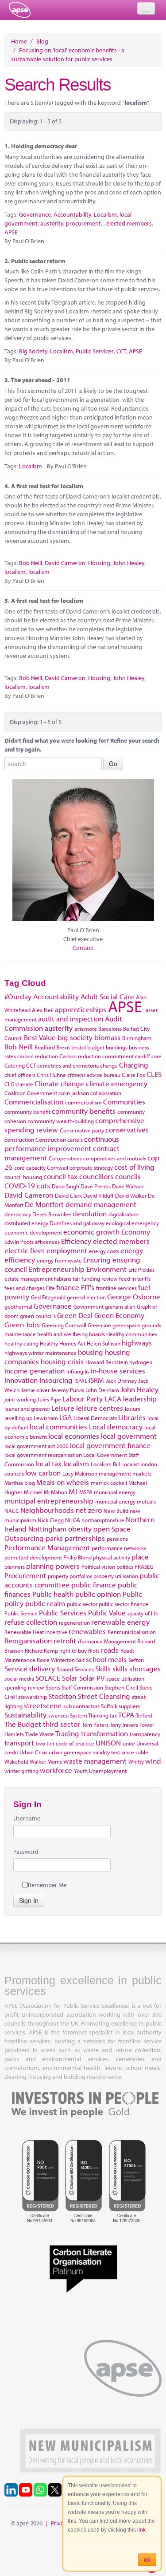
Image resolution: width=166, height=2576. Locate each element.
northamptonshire (103, 1520)
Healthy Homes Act (63, 1343)
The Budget (23, 1724)
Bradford (45, 1047)
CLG (9, 1084)
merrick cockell (109, 1483)
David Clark (68, 1195)
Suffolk (109, 1706)
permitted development (33, 1557)
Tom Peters (95, 1725)
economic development (33, 1232)
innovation (21, 1380)
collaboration (106, 1093)
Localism (105, 214)
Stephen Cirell (121, 1687)
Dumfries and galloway (77, 1223)
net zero (89, 1510)
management (115, 1473)
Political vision (98, 1567)
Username (27, 1818)
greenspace (126, 1325)
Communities (124, 1102)
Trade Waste (40, 1734)
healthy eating (21, 1343)
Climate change (59, 1083)
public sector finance (124, 1604)
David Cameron (65, 563)
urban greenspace (70, 1752)
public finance (94, 1585)
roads (110, 1650)
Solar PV (92, 1678)
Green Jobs (22, 1324)
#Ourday (18, 996)
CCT (121, 351)
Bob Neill (31, 563)
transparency (145, 1734)
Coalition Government (31, 1093)
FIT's (88, 1287)
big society (75, 1037)
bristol (79, 1047)
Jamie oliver (35, 1390)
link (141, 2530)
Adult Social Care (107, 996)
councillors (96, 1176)
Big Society (33, 351)
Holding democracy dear (44, 146)
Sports (53, 1687)
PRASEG (144, 1567)
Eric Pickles (141, 1270)
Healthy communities (132, 1334)
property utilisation (116, 1576)
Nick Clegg (51, 1520)
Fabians (63, 1278)
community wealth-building (61, 1121)
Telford (144, 1715)
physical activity (112, 1557)
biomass (107, 1037)
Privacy (60, 2523)
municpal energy (115, 1501)
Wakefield (16, 1761)
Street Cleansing (104, 1696)
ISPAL (81, 1381)
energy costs (104, 1251)
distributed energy (26, 1223)
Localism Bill (105, 1464)
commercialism (83, 1102)
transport (19, 1743)
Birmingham (137, 1038)
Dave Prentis (96, 1186)
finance (68, 1287)
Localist (130, 1464)
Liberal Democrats (95, 1418)
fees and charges (25, 1288)
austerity (52, 223)
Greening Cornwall (64, 1325)
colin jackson (74, 1093)
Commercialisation (34, 1102)
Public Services (95, 351)
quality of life (143, 1613)
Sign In (29, 1900)
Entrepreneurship (57, 1269)
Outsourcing (24, 1538)
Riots (94, 1650)
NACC (12, 1511)
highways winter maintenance (41, 1353)
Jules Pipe (49, 1399)
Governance (35, 214)
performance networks (119, 1548)
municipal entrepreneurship (49, 1501)
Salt (80, 1660)
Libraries (132, 1417)
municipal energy (115, 1492)
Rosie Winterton (56, 1660)
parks (54, 1538)
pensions (117, 1539)
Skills (103, 1668)
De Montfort (44, 1204)
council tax (60, 1176)
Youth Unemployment (100, 1771)
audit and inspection (71, 1019)
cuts (43, 1185)
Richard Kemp (41, 1650)
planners (15, 1567)
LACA (113, 1399)
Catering (15, 1065)
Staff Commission (82, 1687)
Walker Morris (46, 1761)
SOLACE (48, 1678)
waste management (95, 1761)
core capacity (30, 1167)
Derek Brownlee (52, 1214)
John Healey (129, 563)
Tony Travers (124, 1725)
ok (147, 2560)
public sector (82, 1604)
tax (113, 1715)
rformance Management (107, 1641)
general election (86, 1297)
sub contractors (81, 1706)
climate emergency (117, 1083)
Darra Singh (66, 1186)
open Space (112, 1529)
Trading (67, 1733)
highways (137, 1343)
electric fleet (25, 1250)
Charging (134, 1065)
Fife (50, 1288)
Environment (106, 1269)
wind (153, 1761)
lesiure (133, 1409)
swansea (58, 1715)
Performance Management (47, 1547)
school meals (106, 1659)
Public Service (21, 1613)
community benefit (27, 1112)
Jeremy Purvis (68, 1390)
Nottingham (47, 1529)
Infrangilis (78, 1371)
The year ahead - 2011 (41, 380)
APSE (11, 232)
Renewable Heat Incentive (36, 1632)
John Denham (102, 1390)
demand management (101, 1204)
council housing (23, 1177)
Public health (53, 1594)
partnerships (85, 1538)
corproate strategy (91, 1167)
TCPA (126, 1715)
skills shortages (137, 1668)
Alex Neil (43, 1010)
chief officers (20, 1075)
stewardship (33, 1697)
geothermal (18, 1306)
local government (129, 1436)
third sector (62, 1724)
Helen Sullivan (104, 1343)
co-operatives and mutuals (115, 1158)
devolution (90, 1213)
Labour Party (83, 1399)
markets (142, 1473)
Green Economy (119, 1315)
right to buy (73, 1650)
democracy (18, 1214)
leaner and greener (27, 1409)
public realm (45, 1603)
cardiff (143, 1056)
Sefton (136, 1660)
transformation (104, 1733)
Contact (83, 948)
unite (129, 1743)
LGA (66, 1417)
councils (128, 1176)
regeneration (74, 1622)
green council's (38, 1316)
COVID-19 (20, 1185)
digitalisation (124, 1214)
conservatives (127, 1130)
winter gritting (21, 1771)
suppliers (129, 1706)
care (156, 1056)
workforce (56, 1770)
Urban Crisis (33, 1752)
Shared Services (75, 1669)
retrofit (65, 1640)
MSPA (86, 1492)
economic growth (91, 1232)
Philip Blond (77, 1557)
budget (96, 1047)
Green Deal (75, 1315)
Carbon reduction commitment (97, 1056)
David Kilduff (98, 1195)
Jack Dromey (121, 1381)
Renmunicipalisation (132, 1632)
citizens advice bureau (94, 1075)
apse (20, 10)
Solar (70, 1678)
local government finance (110, 1445)
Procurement (25, 1575)
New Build (116, 1511)
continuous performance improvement (62, 1144)
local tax (48, 1463)
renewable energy (120, 1622)
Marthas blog (20, 1483)
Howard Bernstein (107, 1362)
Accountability (72, 214)
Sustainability (25, 1715)
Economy (136, 1232)
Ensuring (97, 1260)
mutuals (146, 1501)
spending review (24, 1687)
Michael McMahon (46, 1492)
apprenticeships (81, 1009)
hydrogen (141, 1362)
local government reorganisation (43, 1455)
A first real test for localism (47, 486)
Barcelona (110, 1029)
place (140, 1557)
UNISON (108, 1743)
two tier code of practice (65, 1743)
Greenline (99, 1325)
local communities (58, 1426)
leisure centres (100, 1408)
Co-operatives (65, 1158)
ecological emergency (132, 1223)
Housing (99, 563)
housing (91, 1352)
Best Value (40, 1037)
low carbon (43, 1473)
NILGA (73, 1520)
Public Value (107, 1612)
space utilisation (125, 1678)
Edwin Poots (19, 1242)
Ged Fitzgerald (48, 1297)
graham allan (120, 1306)
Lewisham (46, 1418)
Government (89, 1306)
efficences (47, 1242)
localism (15, 572)
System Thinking (89, 1715)
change (109, 1065)
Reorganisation (28, 1640)
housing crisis (62, 1361)
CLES (154, 1074)
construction (19, 1140)
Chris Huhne (51, 1075)
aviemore (86, 1029)
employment (67, 1250)
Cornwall (58, 1167)
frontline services (116, 1288)
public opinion (98, 1594)
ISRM (96, 1380)
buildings (117, 1047)
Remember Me (47, 1885)
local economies (74, 1436)
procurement (83, 223)
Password (26, 1852)
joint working (20, 1399)
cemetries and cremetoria (68, 1065)
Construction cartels (59, 1140)
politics (125, 1567)
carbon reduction (38, 1056)
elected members (129, 223)
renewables (87, 1631)
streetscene (43, 1705)
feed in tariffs (135, 1278)
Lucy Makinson (80, 1473)
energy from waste (59, 1260)
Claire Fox (133, 1075)
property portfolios (70, 1576)
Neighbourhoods (47, 1510)
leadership (140, 1399)
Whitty (136, 1761)
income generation (35, 1371)
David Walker (131, 1195)
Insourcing (56, 1380)
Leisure (63, 1408)
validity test (106, 1752)
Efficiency (76, 1241)
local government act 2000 (37, 1446)
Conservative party (82, 1130)
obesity (80, 1529)
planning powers (53, 1566)
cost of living (134, 1167)
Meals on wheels (63, 1482)
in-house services (118, 1371)
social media (19, 1678)
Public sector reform (38, 261)
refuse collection (31, 1622)
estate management (29, 1278)
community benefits (84, 1111)
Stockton (62, 1696)
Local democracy (116, 1426)
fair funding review (95, 1278)
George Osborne (134, 1296)
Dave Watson (128, 1186)
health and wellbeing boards (71, 1334)
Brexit (63, 1047)
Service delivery (30, 1668)
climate (24, 1084)
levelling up (18, 1418)
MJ (73, 1491)
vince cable (135, 1752)
